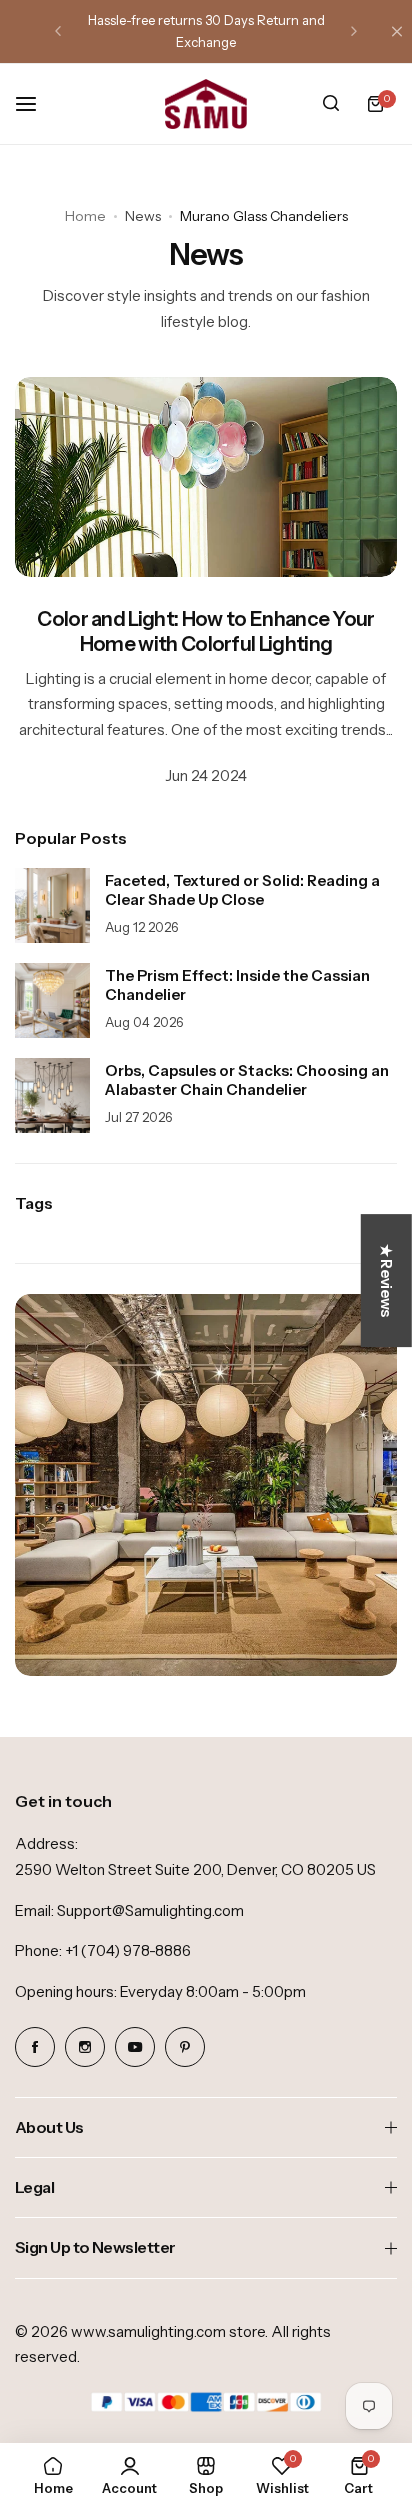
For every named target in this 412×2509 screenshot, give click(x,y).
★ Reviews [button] (386, 1280)
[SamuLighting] (206, 104)
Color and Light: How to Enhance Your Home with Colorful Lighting (206, 631)
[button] (58, 31)
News (143, 216)
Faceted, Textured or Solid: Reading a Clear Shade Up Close (242, 890)
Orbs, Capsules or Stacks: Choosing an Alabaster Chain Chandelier (247, 1080)
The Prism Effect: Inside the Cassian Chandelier (237, 985)
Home (85, 216)
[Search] (331, 104)
